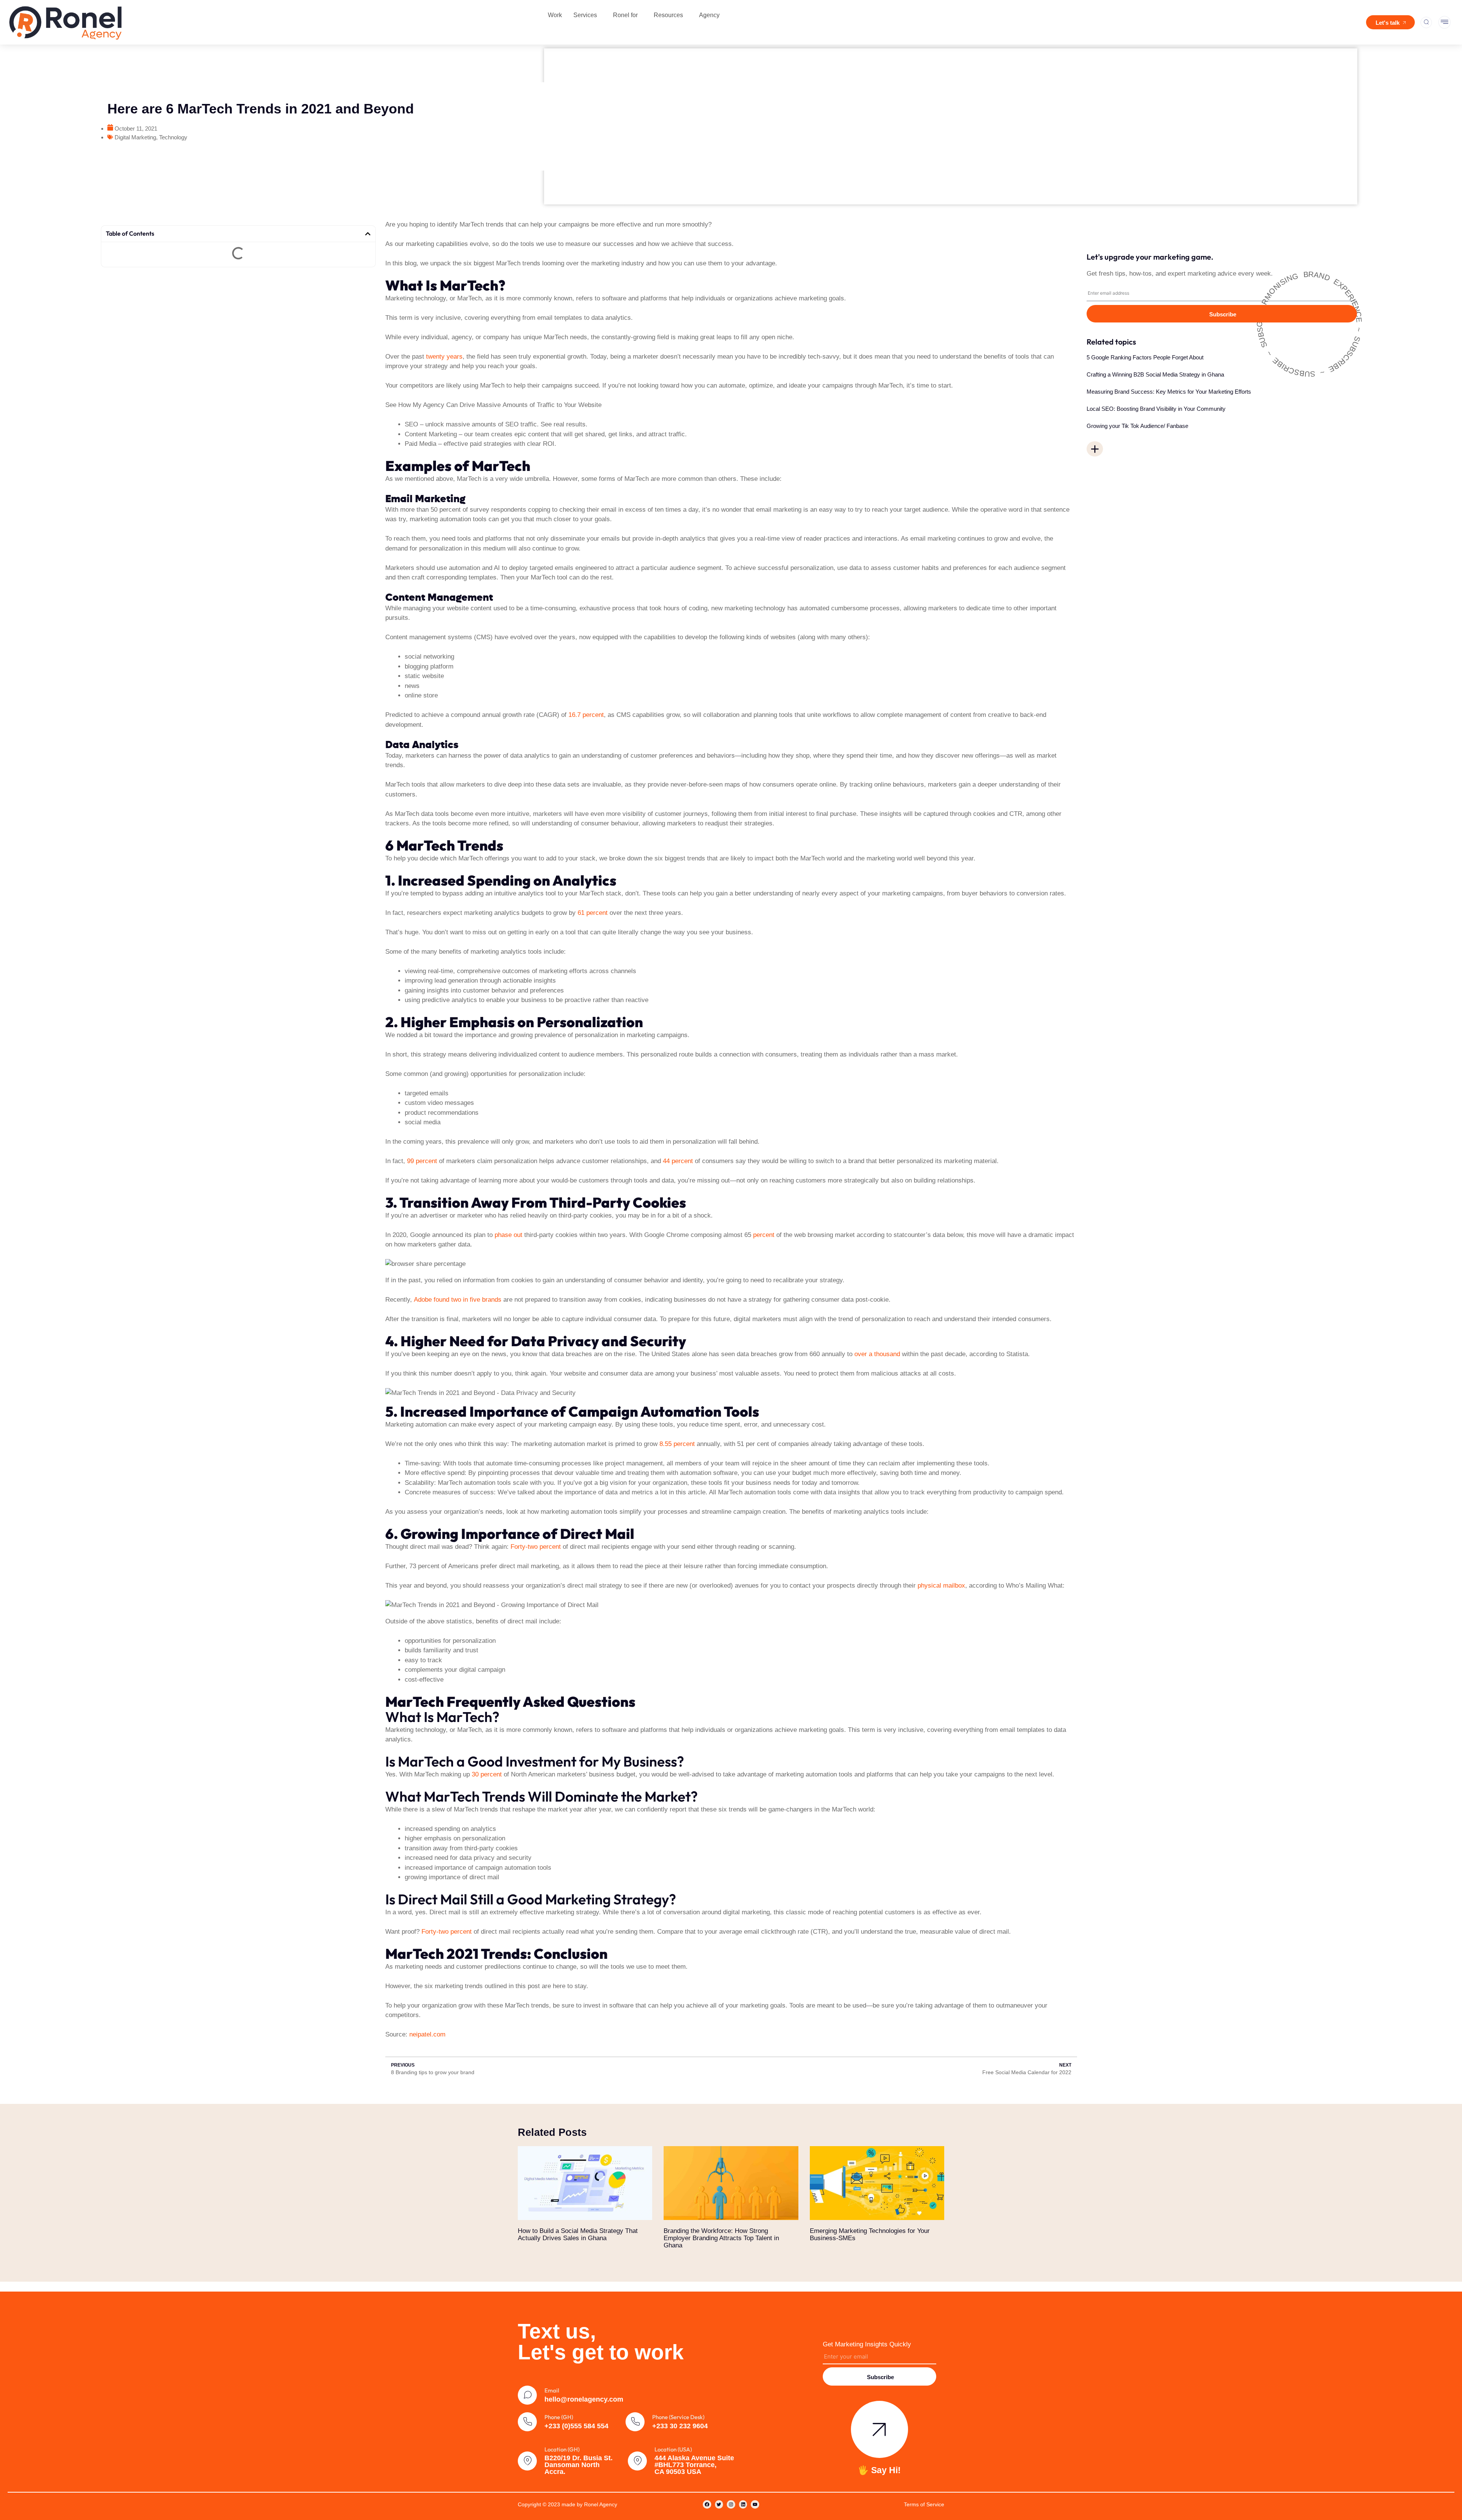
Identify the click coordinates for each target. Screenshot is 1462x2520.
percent (763, 1235)
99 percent (422, 1161)
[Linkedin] (743, 2504)
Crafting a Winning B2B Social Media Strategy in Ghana (1155, 374)
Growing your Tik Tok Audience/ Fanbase (1137, 426)
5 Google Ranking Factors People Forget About (1145, 357)
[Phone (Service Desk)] (635, 2422)
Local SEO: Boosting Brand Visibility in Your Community (1156, 409)
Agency (709, 15)
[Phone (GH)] (527, 2422)
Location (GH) (562, 2449)
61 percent (593, 913)
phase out (508, 1235)
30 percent (487, 1774)
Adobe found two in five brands (458, 1300)
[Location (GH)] (527, 2461)
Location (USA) (673, 2449)
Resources (668, 15)
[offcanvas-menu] (1444, 22)
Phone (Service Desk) (678, 2417)
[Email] (527, 2395)
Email (552, 2390)
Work (555, 15)
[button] (1095, 449)
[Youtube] (755, 2504)
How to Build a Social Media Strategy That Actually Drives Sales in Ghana (578, 2234)
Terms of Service (924, 2504)
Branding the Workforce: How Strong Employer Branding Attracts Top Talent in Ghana (721, 2238)
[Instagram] (731, 2504)
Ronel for (625, 15)
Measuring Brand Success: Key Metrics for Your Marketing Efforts (1169, 392)
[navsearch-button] (1426, 22)
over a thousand (877, 1354)
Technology (173, 137)
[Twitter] (719, 2504)
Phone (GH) (559, 2417)
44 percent (678, 1161)
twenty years (444, 357)
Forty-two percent (536, 1547)
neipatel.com (427, 2034)
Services (585, 15)
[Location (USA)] (637, 2461)
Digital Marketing (135, 137)
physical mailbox (941, 1586)
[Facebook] (707, 2504)
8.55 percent (677, 1444)
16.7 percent (586, 715)
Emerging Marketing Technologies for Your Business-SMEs (870, 2234)
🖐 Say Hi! (879, 2470)
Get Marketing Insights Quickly (867, 2344)
